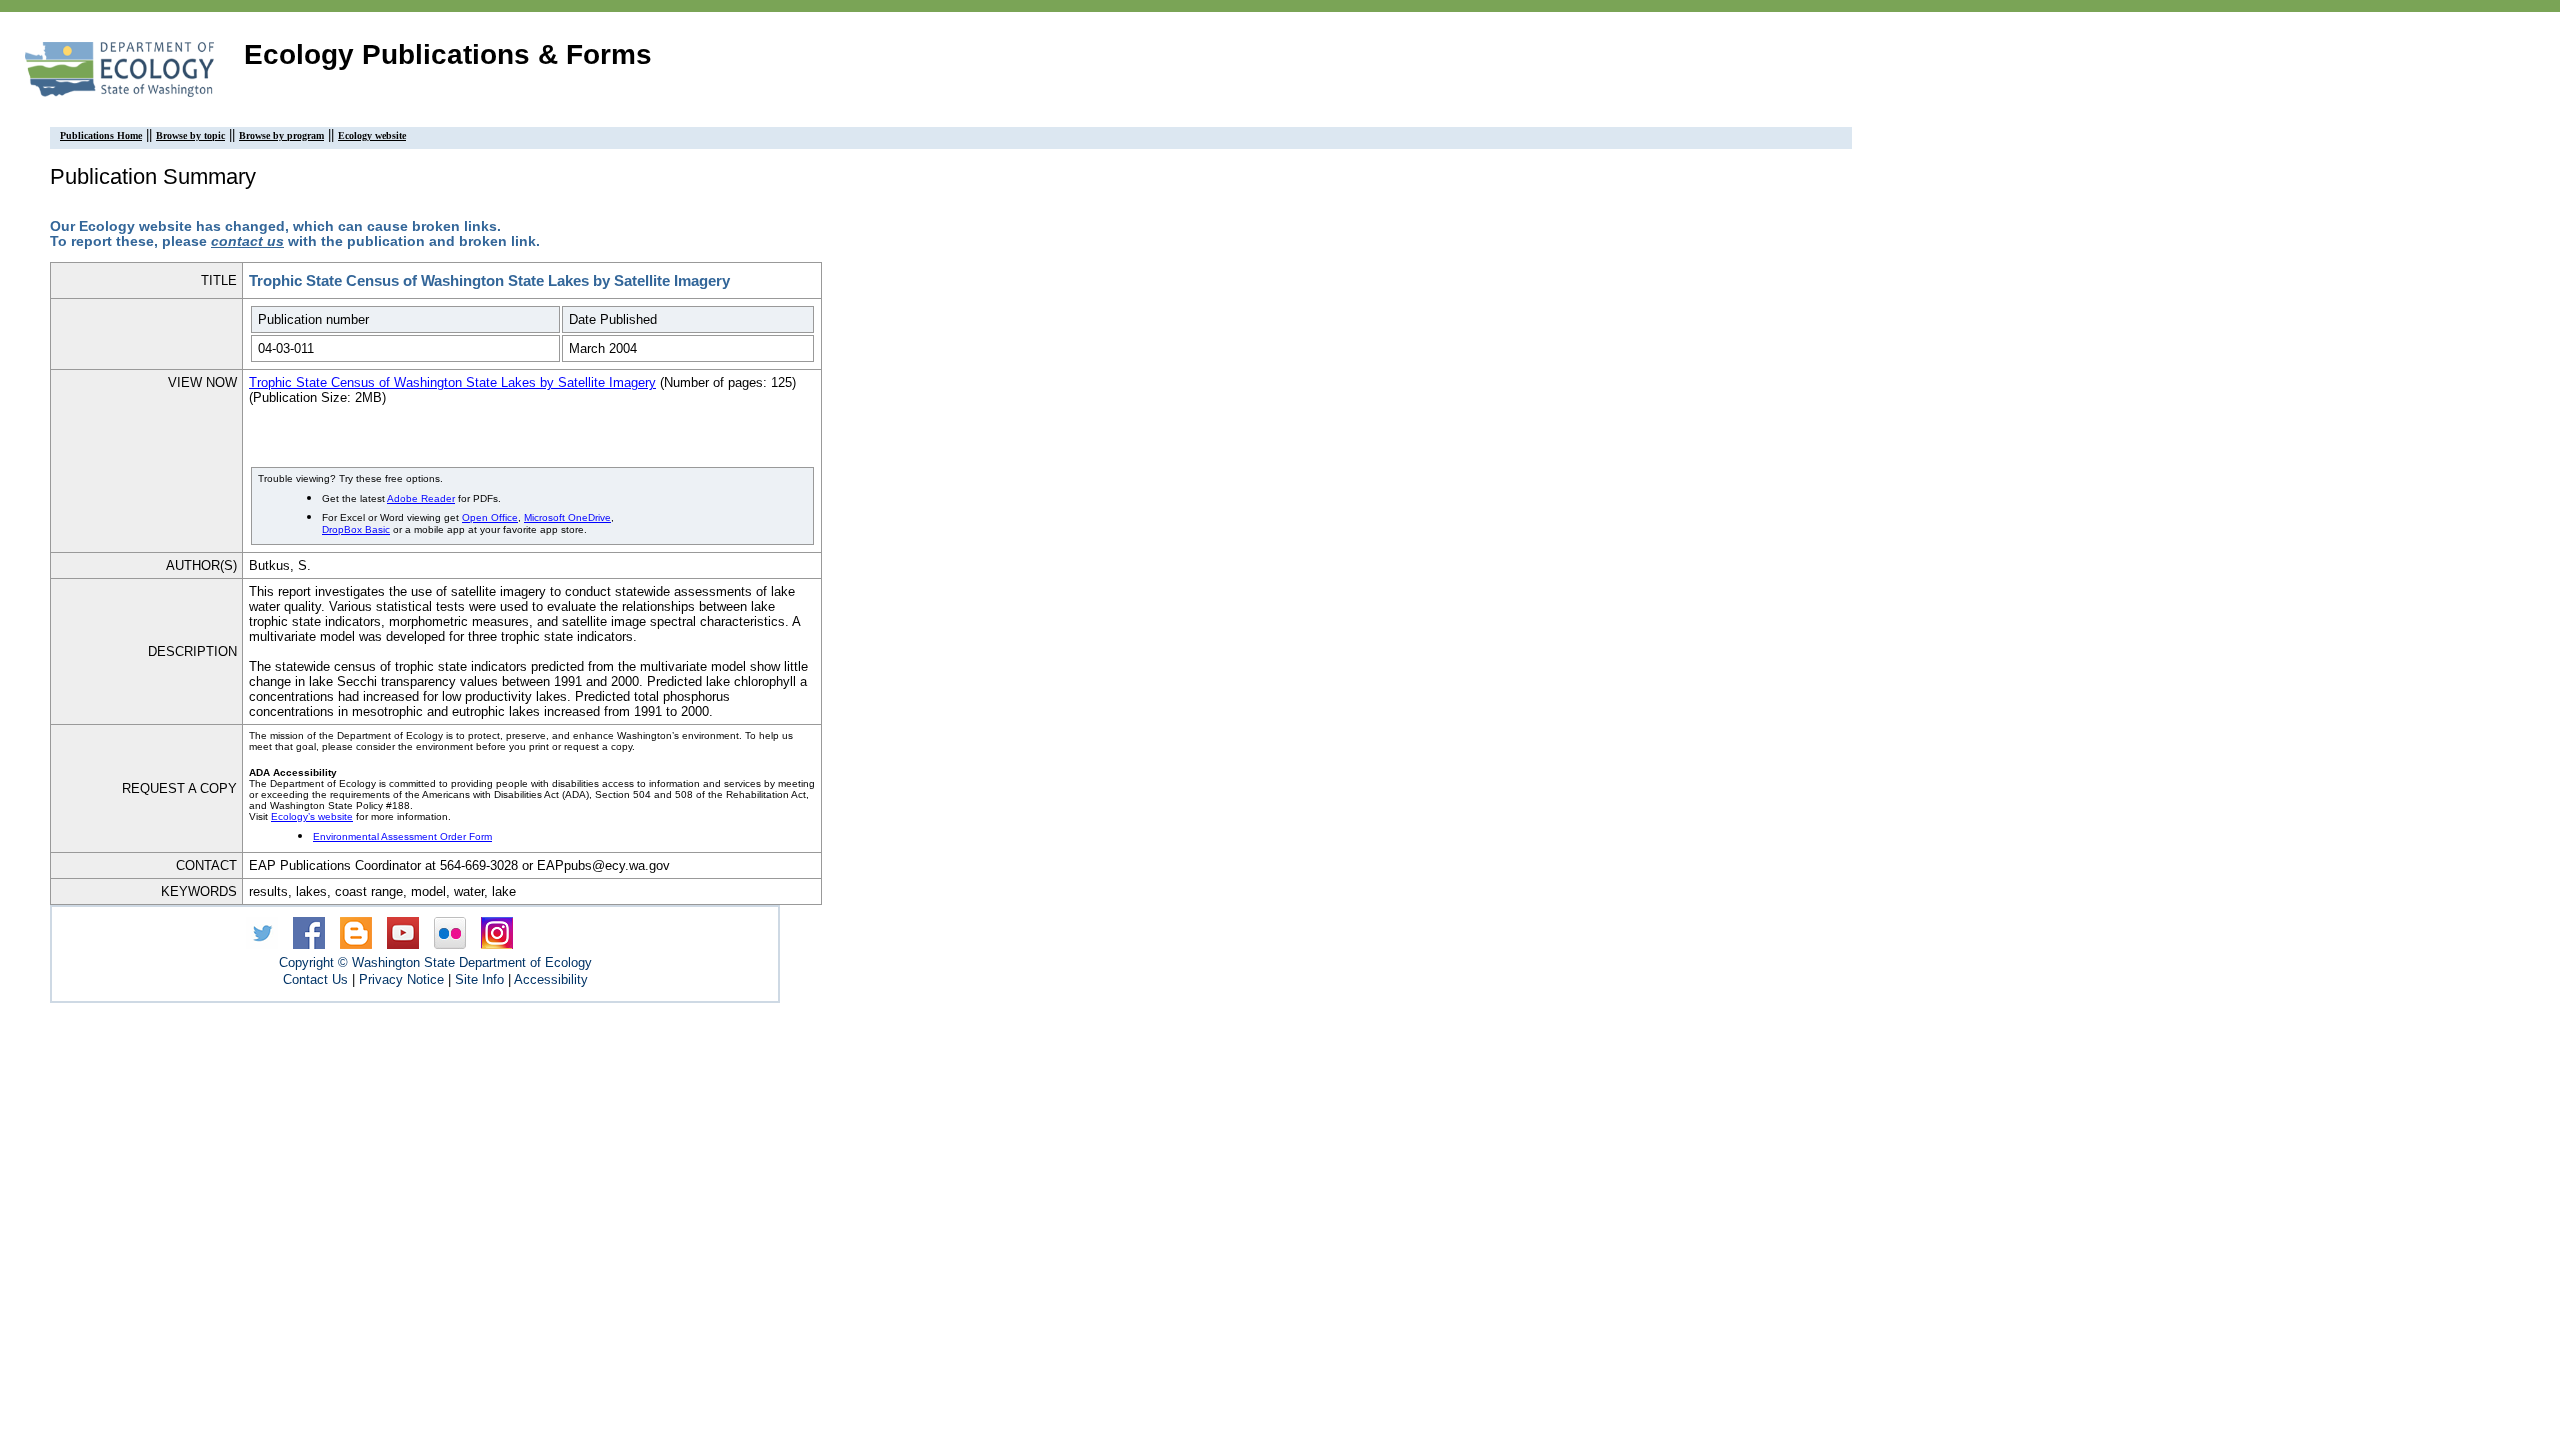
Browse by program (281, 135)
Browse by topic (190, 135)
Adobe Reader (421, 498)
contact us (247, 241)
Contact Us (315, 979)
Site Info (479, 979)
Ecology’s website (312, 816)
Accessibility (551, 979)
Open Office (490, 517)
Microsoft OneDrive (567, 517)
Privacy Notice (401, 979)
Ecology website (372, 135)
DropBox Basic (356, 529)
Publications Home (101, 135)
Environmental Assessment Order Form (402, 836)
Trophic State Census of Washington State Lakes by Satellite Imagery (452, 382)
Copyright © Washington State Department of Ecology (435, 962)
